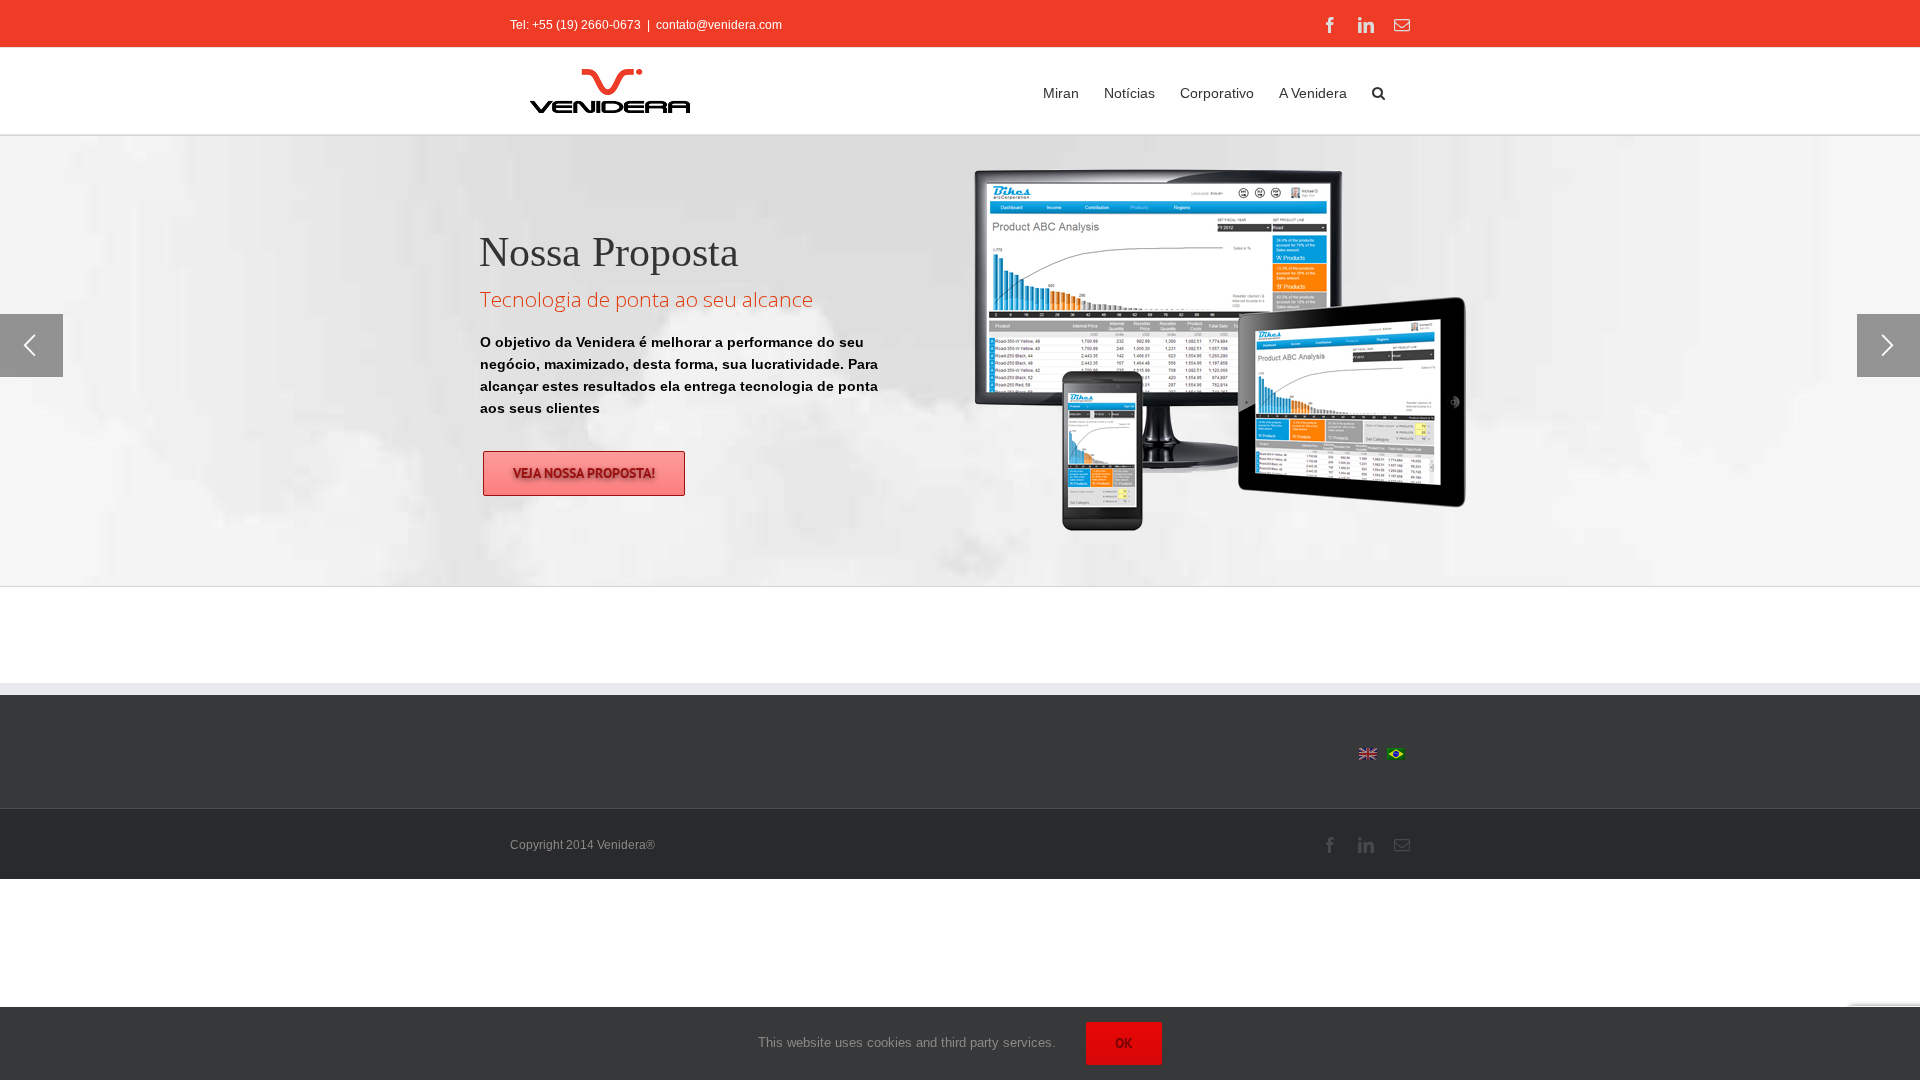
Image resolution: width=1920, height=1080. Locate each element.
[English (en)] (1368, 753)
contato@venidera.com (719, 25)
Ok (1124, 1043)
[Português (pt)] (1396, 753)
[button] (1378, 91)
